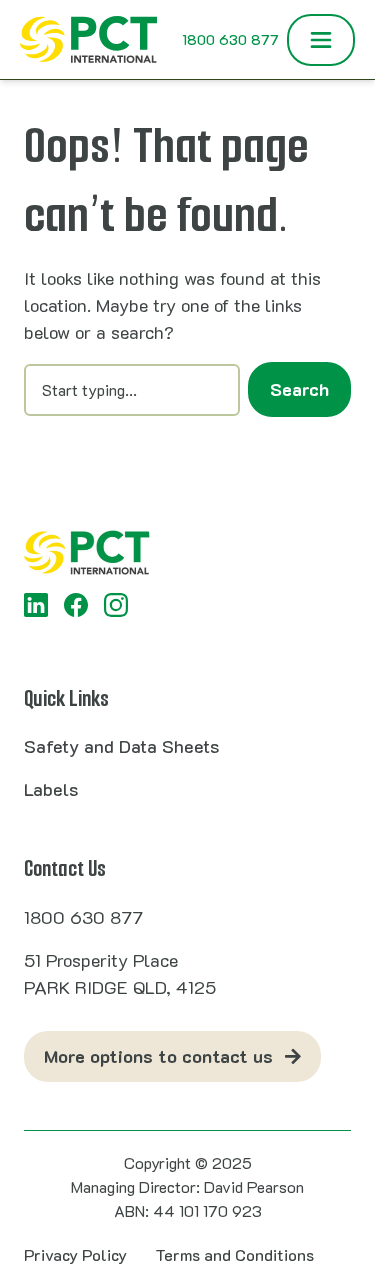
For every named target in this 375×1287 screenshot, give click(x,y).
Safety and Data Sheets (121, 746)
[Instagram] (116, 605)
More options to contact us (158, 1056)
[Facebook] (76, 605)
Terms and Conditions (234, 1254)
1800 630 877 (230, 39)
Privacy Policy (75, 1254)
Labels (51, 789)
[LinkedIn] (36, 605)
